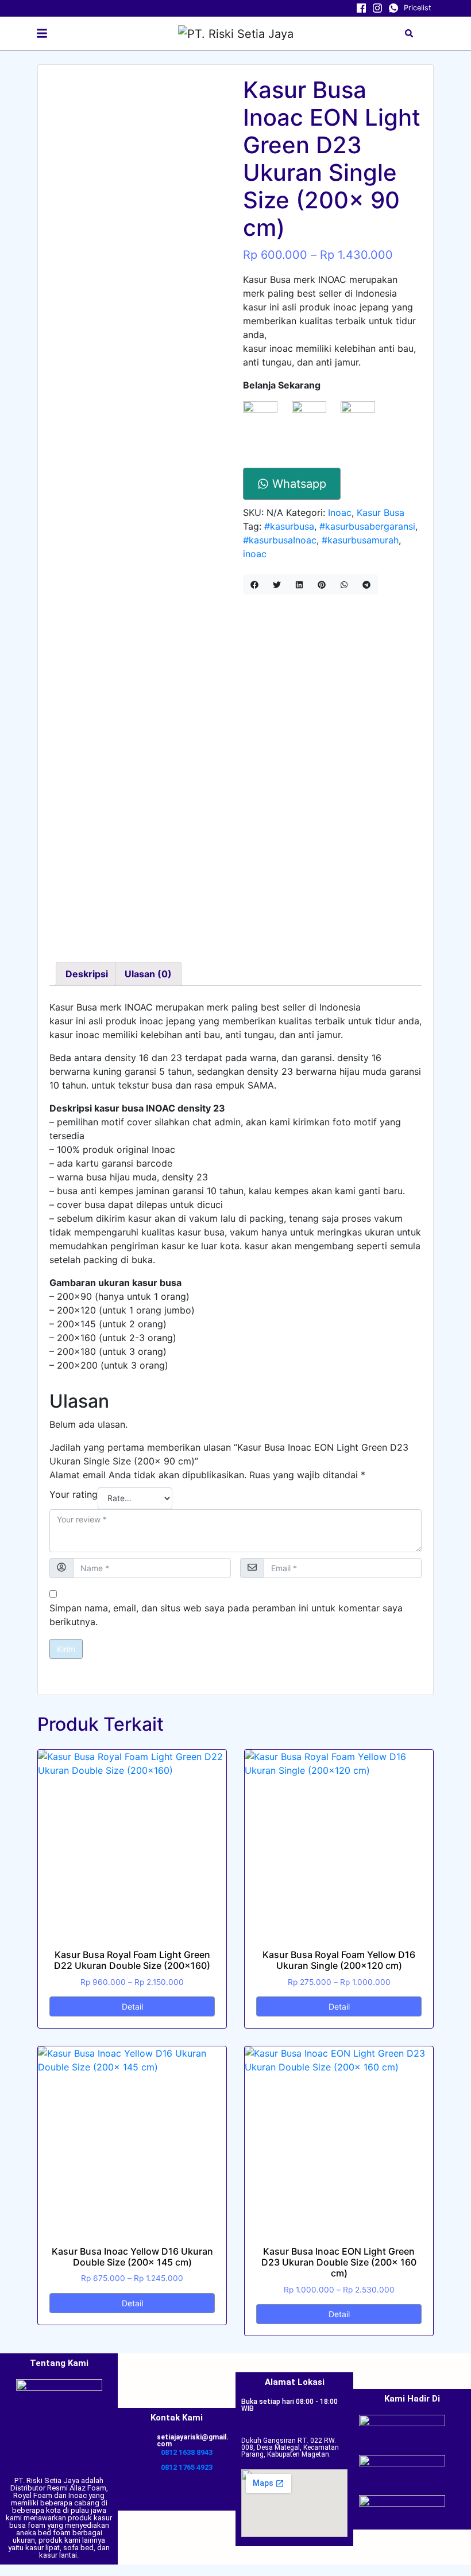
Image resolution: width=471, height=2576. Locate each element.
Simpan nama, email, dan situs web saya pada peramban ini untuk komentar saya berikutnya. (226, 1615)
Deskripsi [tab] (87, 974)
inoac (255, 554)
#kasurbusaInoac (280, 540)
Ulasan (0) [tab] (148, 974)
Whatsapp (298, 484)
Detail (132, 2006)
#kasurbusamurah (360, 540)
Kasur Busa (381, 512)
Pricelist (418, 8)
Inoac (340, 512)
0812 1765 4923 (187, 2467)
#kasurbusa (289, 526)
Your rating (74, 1494)
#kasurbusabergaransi (367, 526)
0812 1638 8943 (187, 2452)
